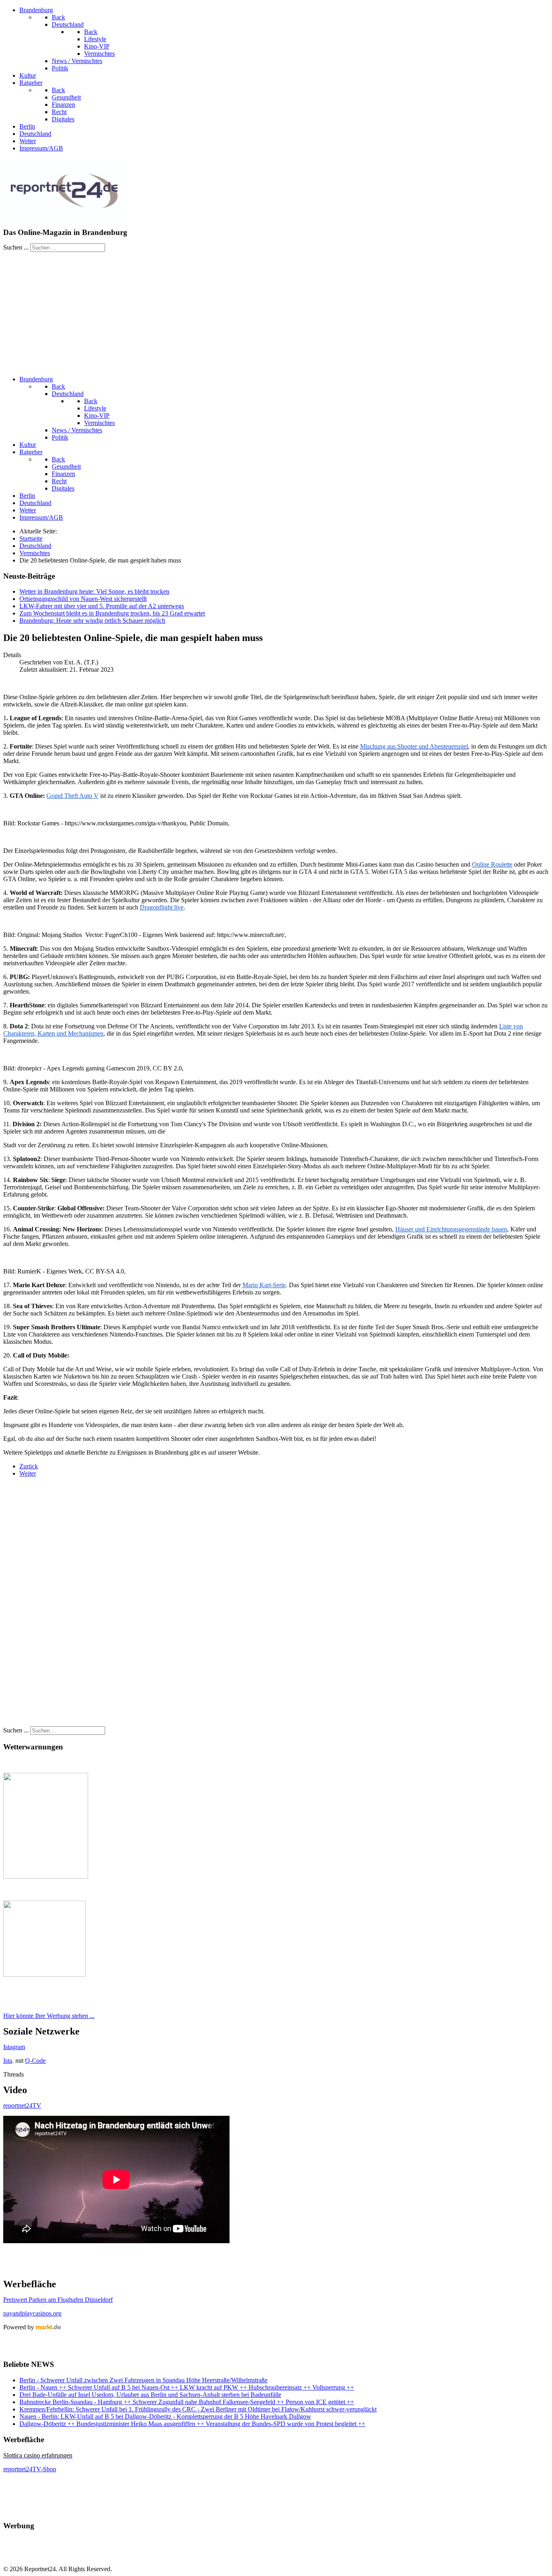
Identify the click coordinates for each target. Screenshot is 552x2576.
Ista (8, 2061)
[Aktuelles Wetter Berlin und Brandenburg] (44, 1974)
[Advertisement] (276, 313)
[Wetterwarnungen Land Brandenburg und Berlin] (46, 1877)
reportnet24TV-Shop (30, 2469)
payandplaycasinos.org (32, 2313)
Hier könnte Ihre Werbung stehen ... (49, 2016)
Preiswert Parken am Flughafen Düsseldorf (58, 2300)
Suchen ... (16, 247)
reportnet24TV (22, 2105)
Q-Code (35, 2061)
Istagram (14, 2047)
